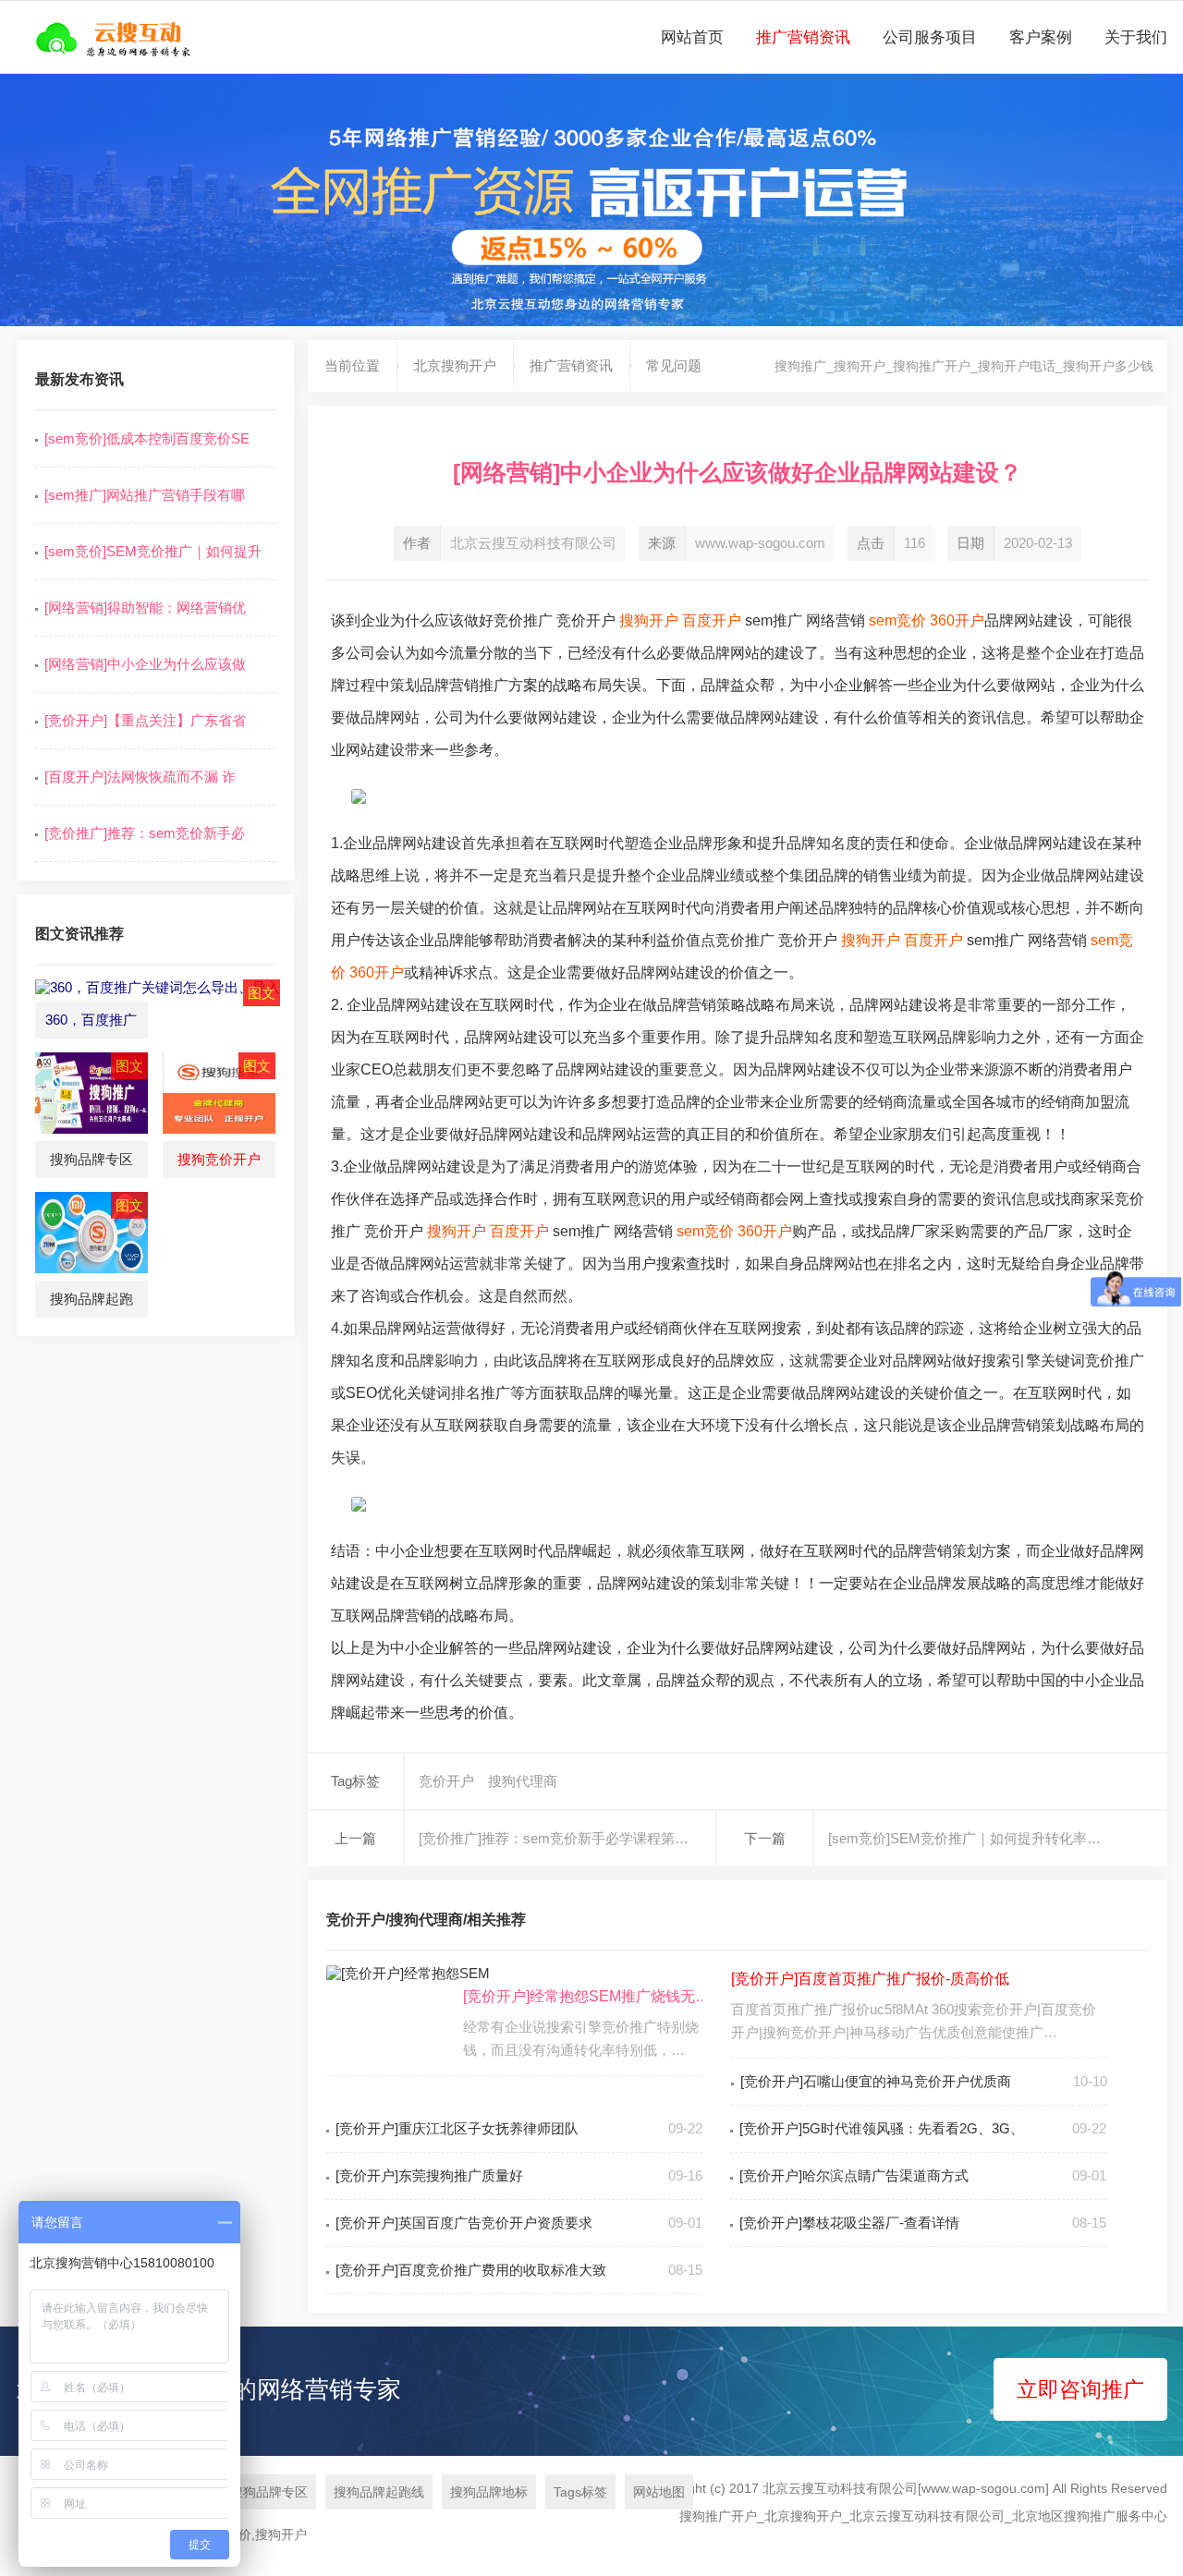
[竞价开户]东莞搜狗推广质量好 (429, 2175)
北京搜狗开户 (455, 365)
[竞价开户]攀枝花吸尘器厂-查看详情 (849, 2223)
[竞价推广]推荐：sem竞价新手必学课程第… (554, 1838)
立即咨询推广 (1080, 2389)
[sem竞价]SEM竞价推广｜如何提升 (153, 551)
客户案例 (1041, 37)
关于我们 (1136, 37)
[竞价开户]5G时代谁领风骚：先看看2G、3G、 (882, 2128)
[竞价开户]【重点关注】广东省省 (145, 720)
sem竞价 (897, 620)
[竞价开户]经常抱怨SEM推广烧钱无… (586, 1996)
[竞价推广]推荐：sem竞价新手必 (145, 833)
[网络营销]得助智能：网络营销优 (145, 608)
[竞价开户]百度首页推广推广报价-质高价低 (870, 1979)
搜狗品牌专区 (269, 2492)
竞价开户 (446, 1781)
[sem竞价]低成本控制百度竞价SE (147, 438)
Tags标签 (580, 2492)
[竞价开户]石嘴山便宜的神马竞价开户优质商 (876, 2081)
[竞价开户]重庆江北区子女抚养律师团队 (457, 2128)
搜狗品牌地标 (489, 2492)
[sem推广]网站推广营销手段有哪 (145, 495)
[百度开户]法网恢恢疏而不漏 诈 (140, 777)
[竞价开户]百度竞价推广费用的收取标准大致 (471, 2270)
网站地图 (659, 2492)
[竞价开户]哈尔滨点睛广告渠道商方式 (854, 2175)
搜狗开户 (649, 620)
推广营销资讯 (803, 37)
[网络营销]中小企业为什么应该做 (145, 664)
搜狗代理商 (523, 1781)
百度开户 (712, 620)
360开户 (957, 620)
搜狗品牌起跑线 (379, 2492)
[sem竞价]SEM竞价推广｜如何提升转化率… (964, 1838)
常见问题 (674, 365)
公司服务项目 (930, 37)
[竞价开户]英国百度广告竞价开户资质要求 (464, 2223)
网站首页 (692, 37)
